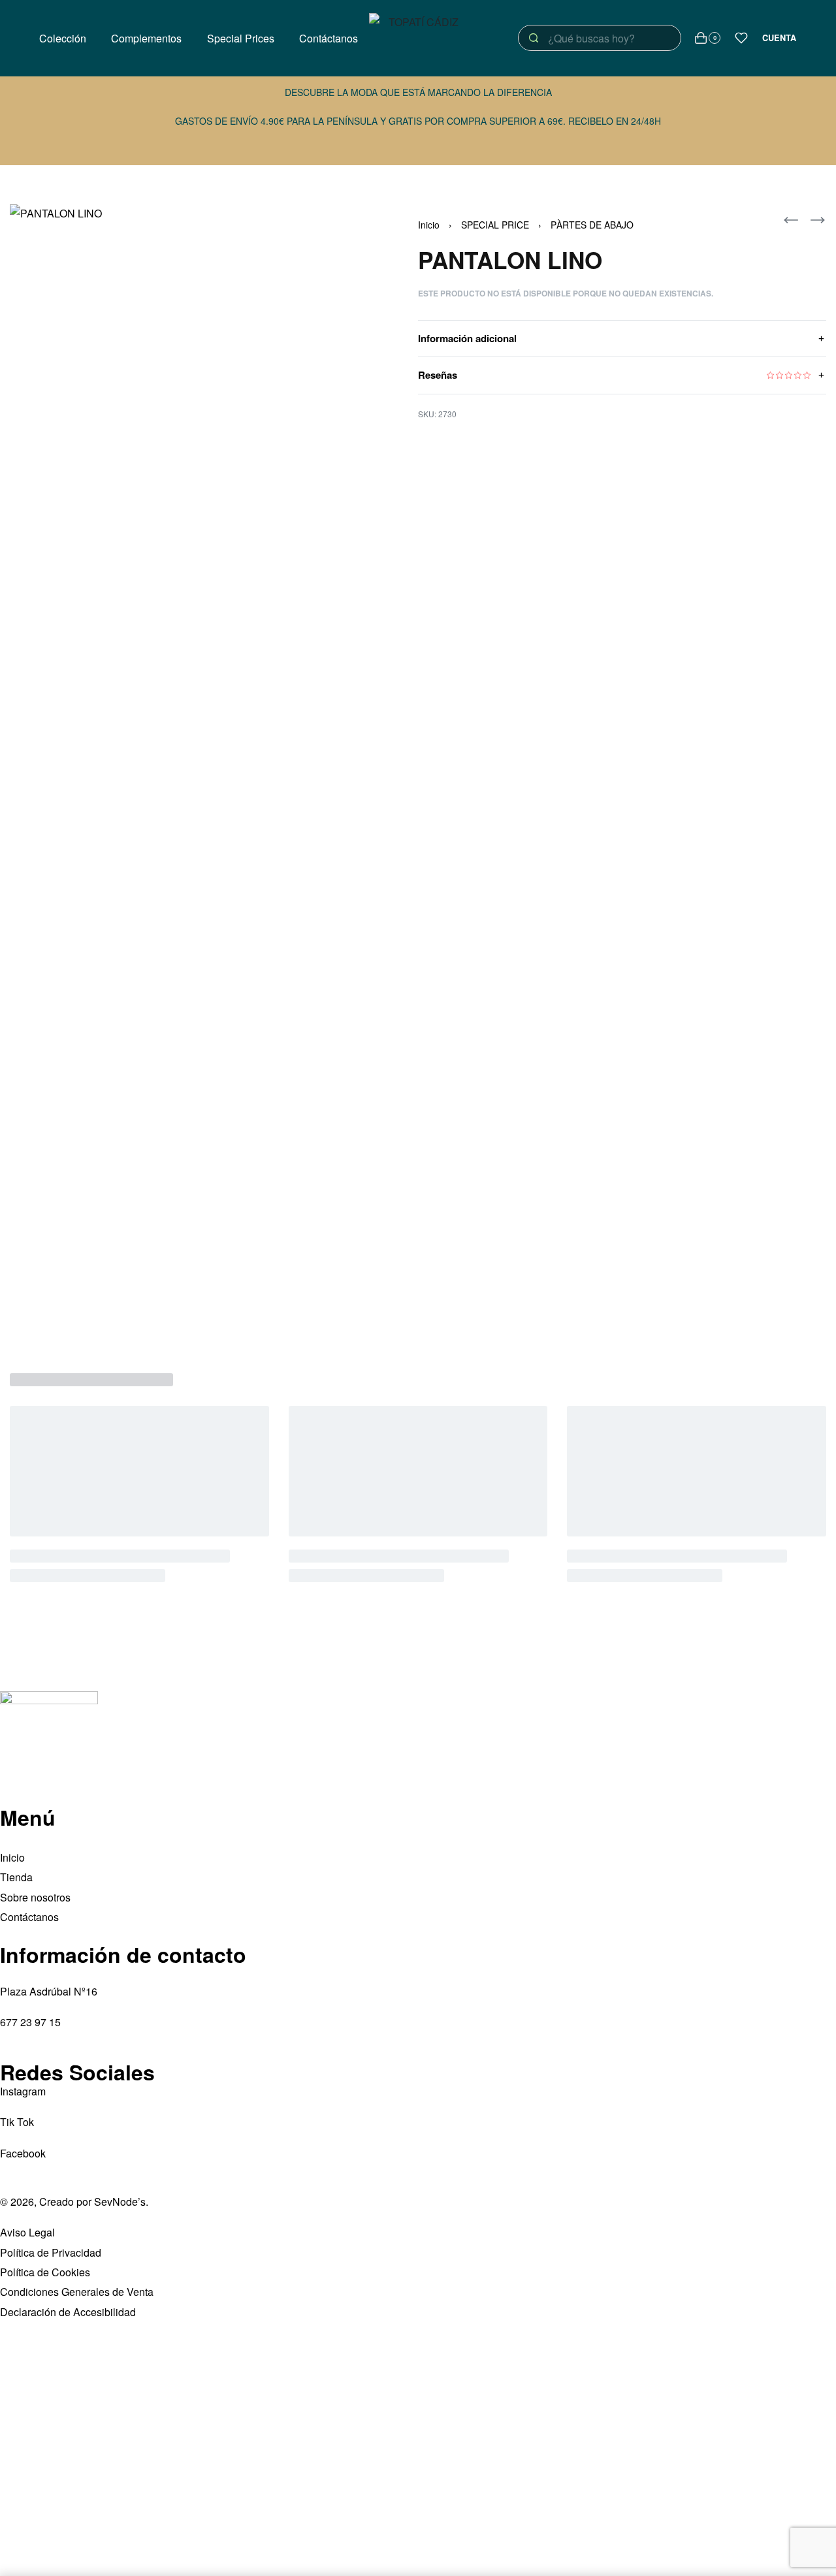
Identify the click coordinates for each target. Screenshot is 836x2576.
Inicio (429, 225)
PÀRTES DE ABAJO (592, 225)
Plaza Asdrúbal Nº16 (49, 1991)
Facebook (23, 2153)
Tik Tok (17, 2122)
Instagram (23, 2091)
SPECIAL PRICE (495, 225)
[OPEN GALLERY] (185, 772)
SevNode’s (120, 2202)
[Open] (741, 38)
